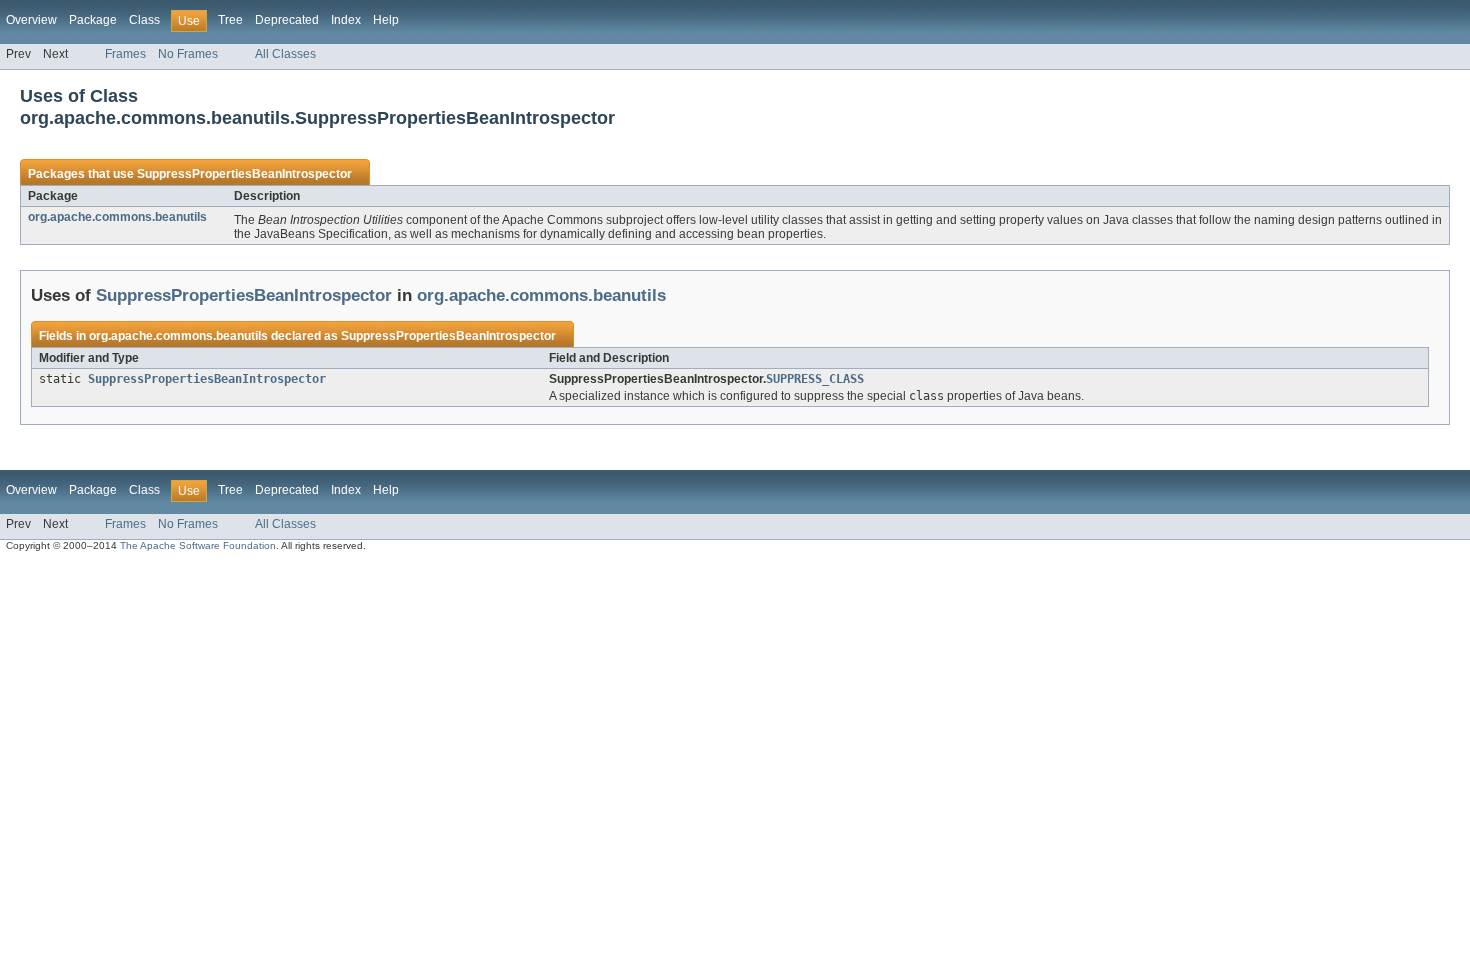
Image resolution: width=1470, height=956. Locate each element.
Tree (230, 20)
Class (144, 20)
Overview (31, 20)
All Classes (285, 54)
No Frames (188, 54)
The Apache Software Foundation (198, 545)
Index (346, 20)
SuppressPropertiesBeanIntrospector (244, 174)
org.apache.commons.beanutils (117, 217)
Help (386, 20)
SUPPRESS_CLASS (815, 379)
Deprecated (287, 20)
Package (93, 20)
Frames (125, 54)
